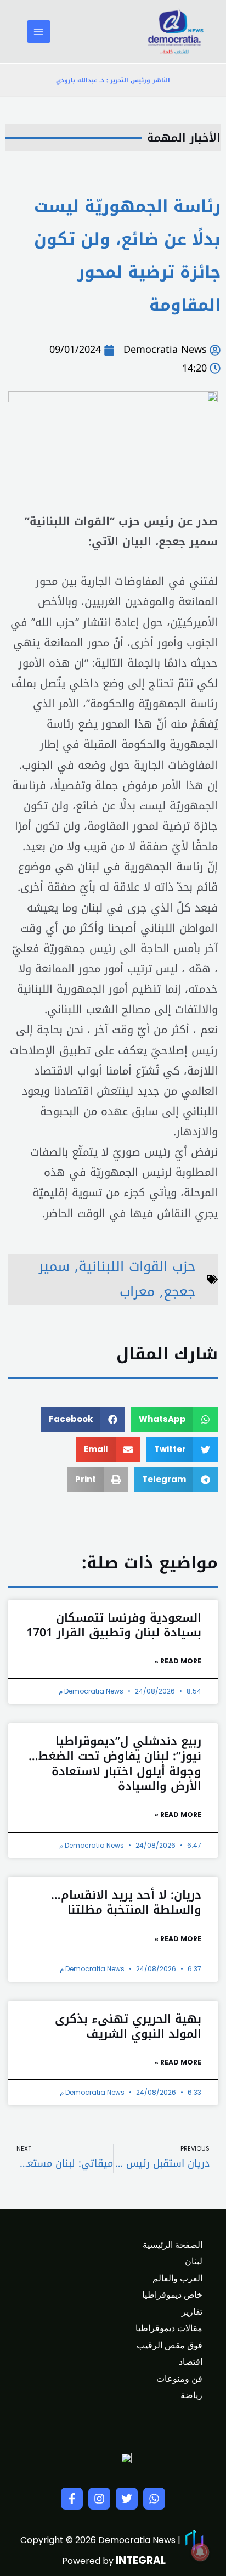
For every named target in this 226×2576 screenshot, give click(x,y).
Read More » (178, 1661)
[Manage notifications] (200, 2552)
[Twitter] (127, 2499)
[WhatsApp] (154, 2499)
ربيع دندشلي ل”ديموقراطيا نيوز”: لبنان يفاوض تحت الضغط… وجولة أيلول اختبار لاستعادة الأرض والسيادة (115, 1764)
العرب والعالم (177, 2278)
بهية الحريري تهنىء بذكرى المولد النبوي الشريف (128, 2026)
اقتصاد (191, 2362)
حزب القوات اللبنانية (137, 1266)
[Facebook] (72, 2499)
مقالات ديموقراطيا (169, 2328)
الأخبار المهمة (184, 138)
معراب (137, 1292)
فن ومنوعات (179, 2379)
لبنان (194, 2261)
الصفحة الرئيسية (173, 2245)
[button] (174, 1419)
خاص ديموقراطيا (172, 2295)
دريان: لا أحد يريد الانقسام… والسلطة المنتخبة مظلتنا (126, 1902)
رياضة (191, 2395)
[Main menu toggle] (39, 32)
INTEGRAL (141, 2560)
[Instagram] (99, 2499)
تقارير (192, 2312)
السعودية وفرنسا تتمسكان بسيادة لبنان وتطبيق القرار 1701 (114, 1625)
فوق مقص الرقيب (169, 2345)
